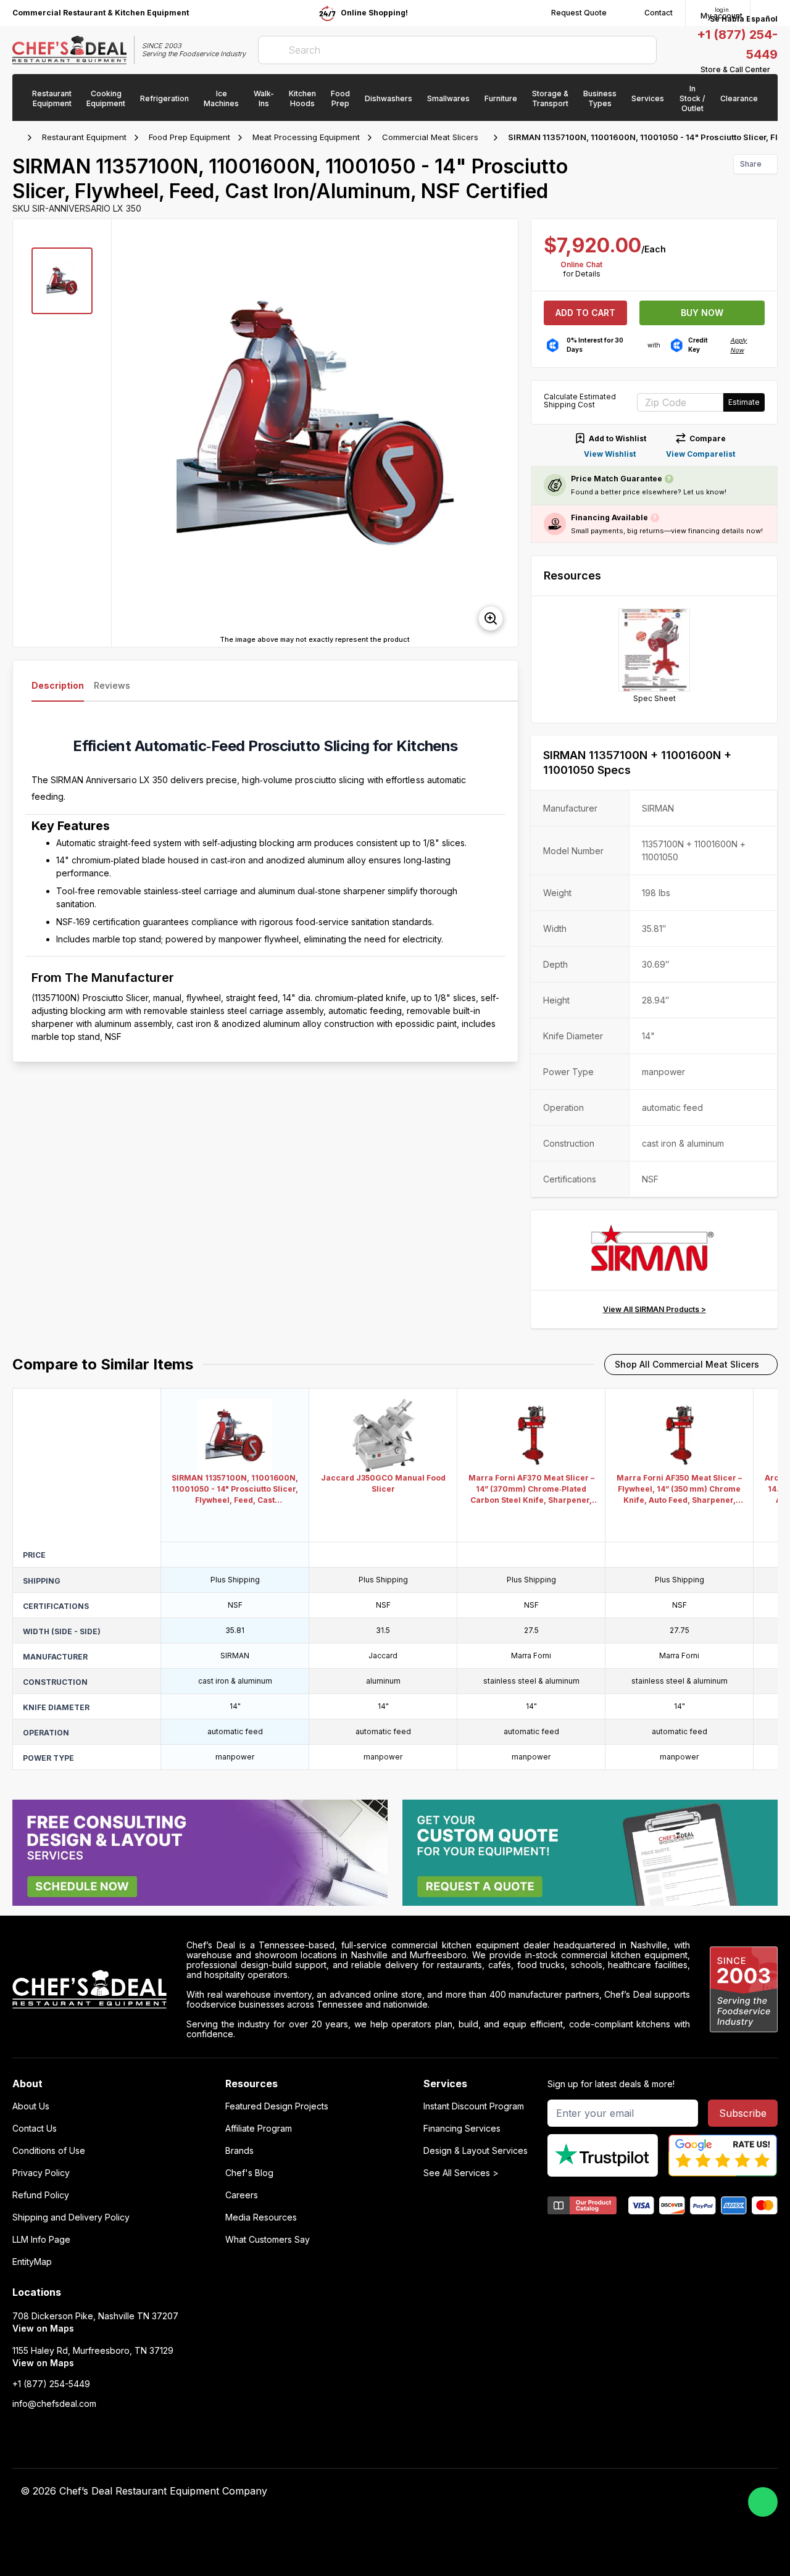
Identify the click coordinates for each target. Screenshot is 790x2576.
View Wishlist (610, 454)
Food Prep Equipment (189, 137)
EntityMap (32, 2262)
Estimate (744, 402)
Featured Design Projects (277, 2106)
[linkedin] (601, 2491)
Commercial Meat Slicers (430, 137)
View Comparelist (701, 454)
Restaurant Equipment (84, 137)
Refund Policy (41, 2195)
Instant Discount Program (474, 2106)
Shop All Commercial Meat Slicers (687, 1364)
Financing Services (462, 2129)
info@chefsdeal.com (54, 2404)
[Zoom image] (491, 618)
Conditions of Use (49, 2151)
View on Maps (43, 2328)
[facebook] (529, 2491)
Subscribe (743, 2113)
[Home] (19, 138)
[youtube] (553, 2491)
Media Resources (261, 2217)
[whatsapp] (763, 2502)
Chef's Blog (249, 2173)
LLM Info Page (41, 2240)
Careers (242, 2195)
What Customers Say (268, 2240)
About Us (31, 2106)
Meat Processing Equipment (306, 137)
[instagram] (625, 2491)
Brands (239, 2151)
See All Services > (461, 2173)
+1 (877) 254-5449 (51, 2384)
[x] (577, 2491)
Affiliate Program (259, 2129)
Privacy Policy (41, 2173)
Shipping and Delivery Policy (71, 2217)
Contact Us (35, 2129)
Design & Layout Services (476, 2151)
